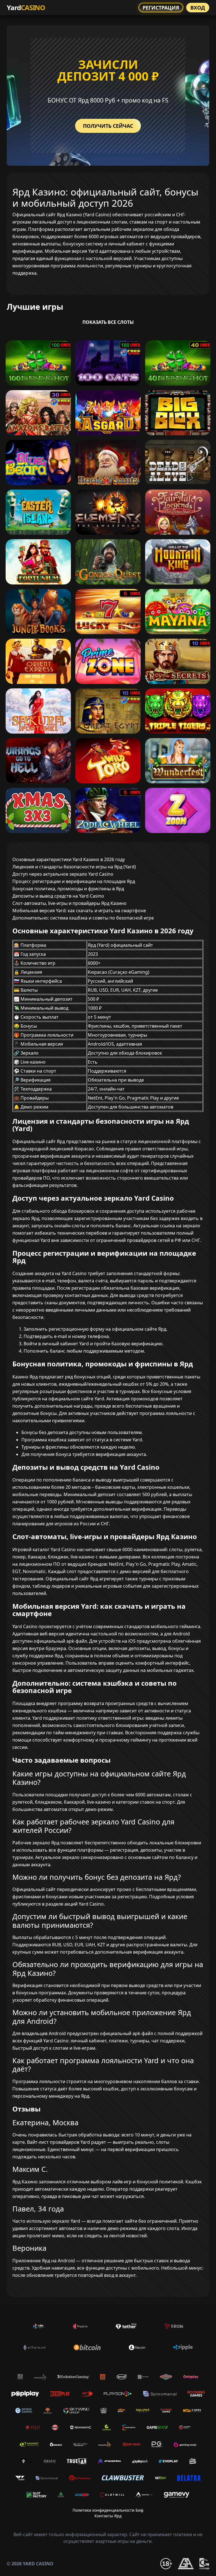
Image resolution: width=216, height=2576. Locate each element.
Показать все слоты (108, 322)
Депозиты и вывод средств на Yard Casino (58, 896)
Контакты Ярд (108, 2516)
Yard (26, 7)
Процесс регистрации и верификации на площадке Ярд (74, 881)
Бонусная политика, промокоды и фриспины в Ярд (68, 889)
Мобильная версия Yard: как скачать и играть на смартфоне (79, 911)
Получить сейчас (108, 126)
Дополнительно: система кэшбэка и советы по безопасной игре (83, 918)
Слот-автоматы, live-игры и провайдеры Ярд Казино (69, 903)
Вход (198, 8)
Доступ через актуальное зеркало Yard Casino (63, 874)
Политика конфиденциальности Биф (108, 2510)
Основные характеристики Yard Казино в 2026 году (69, 859)
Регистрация (161, 8)
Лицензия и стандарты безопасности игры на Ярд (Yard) (74, 867)
